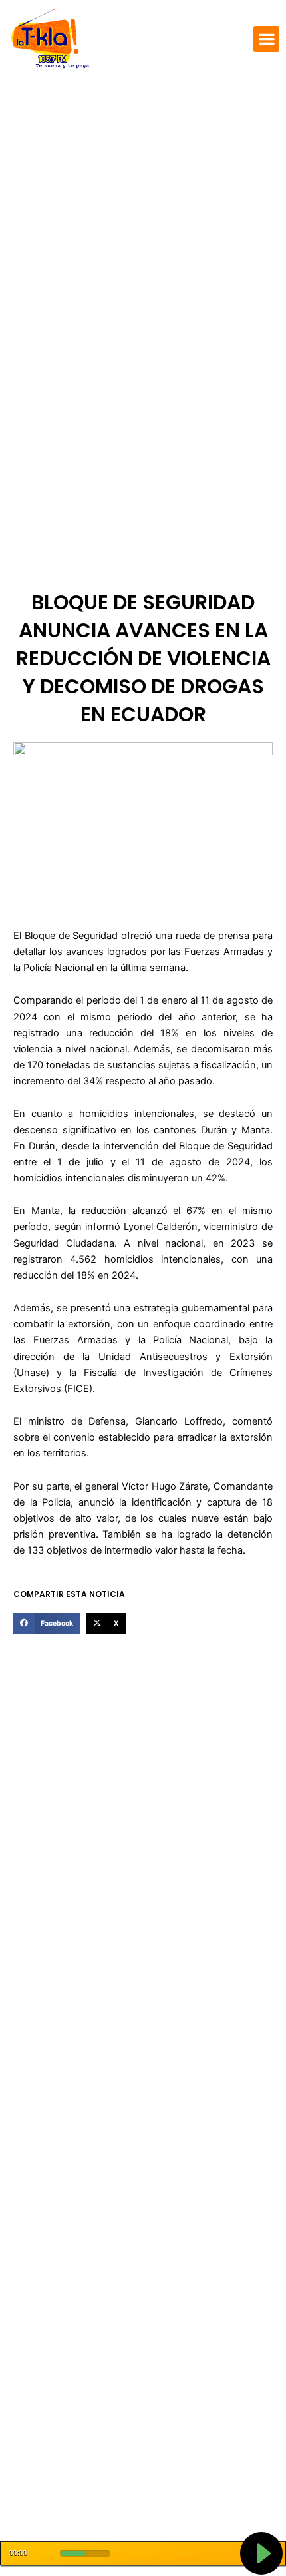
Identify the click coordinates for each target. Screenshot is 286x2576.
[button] (266, 39)
